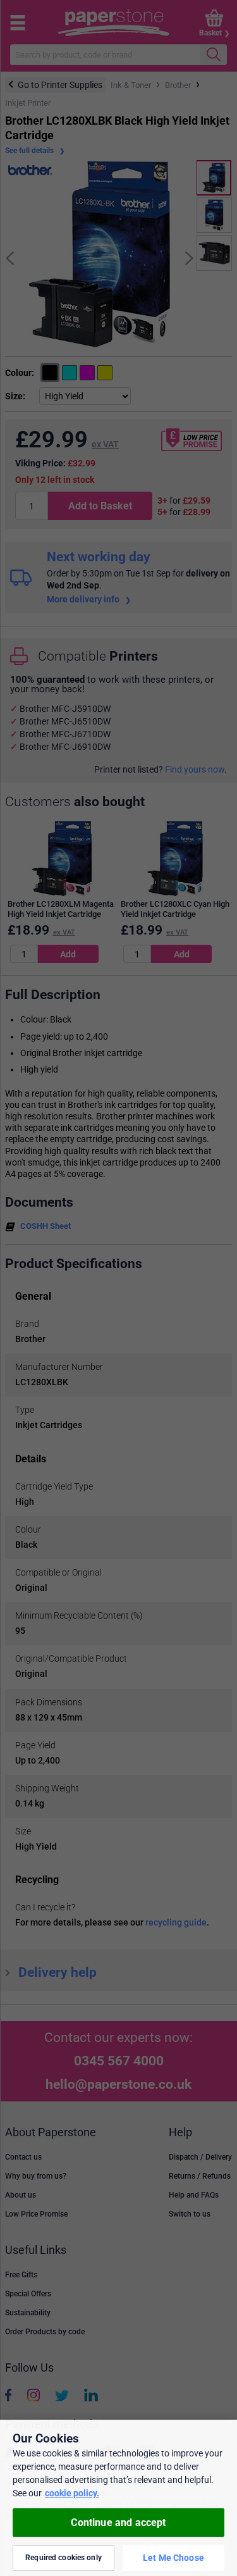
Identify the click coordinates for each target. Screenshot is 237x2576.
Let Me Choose (173, 2558)
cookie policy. (72, 2493)
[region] (118, 2498)
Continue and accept (118, 2523)
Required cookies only (64, 2558)
